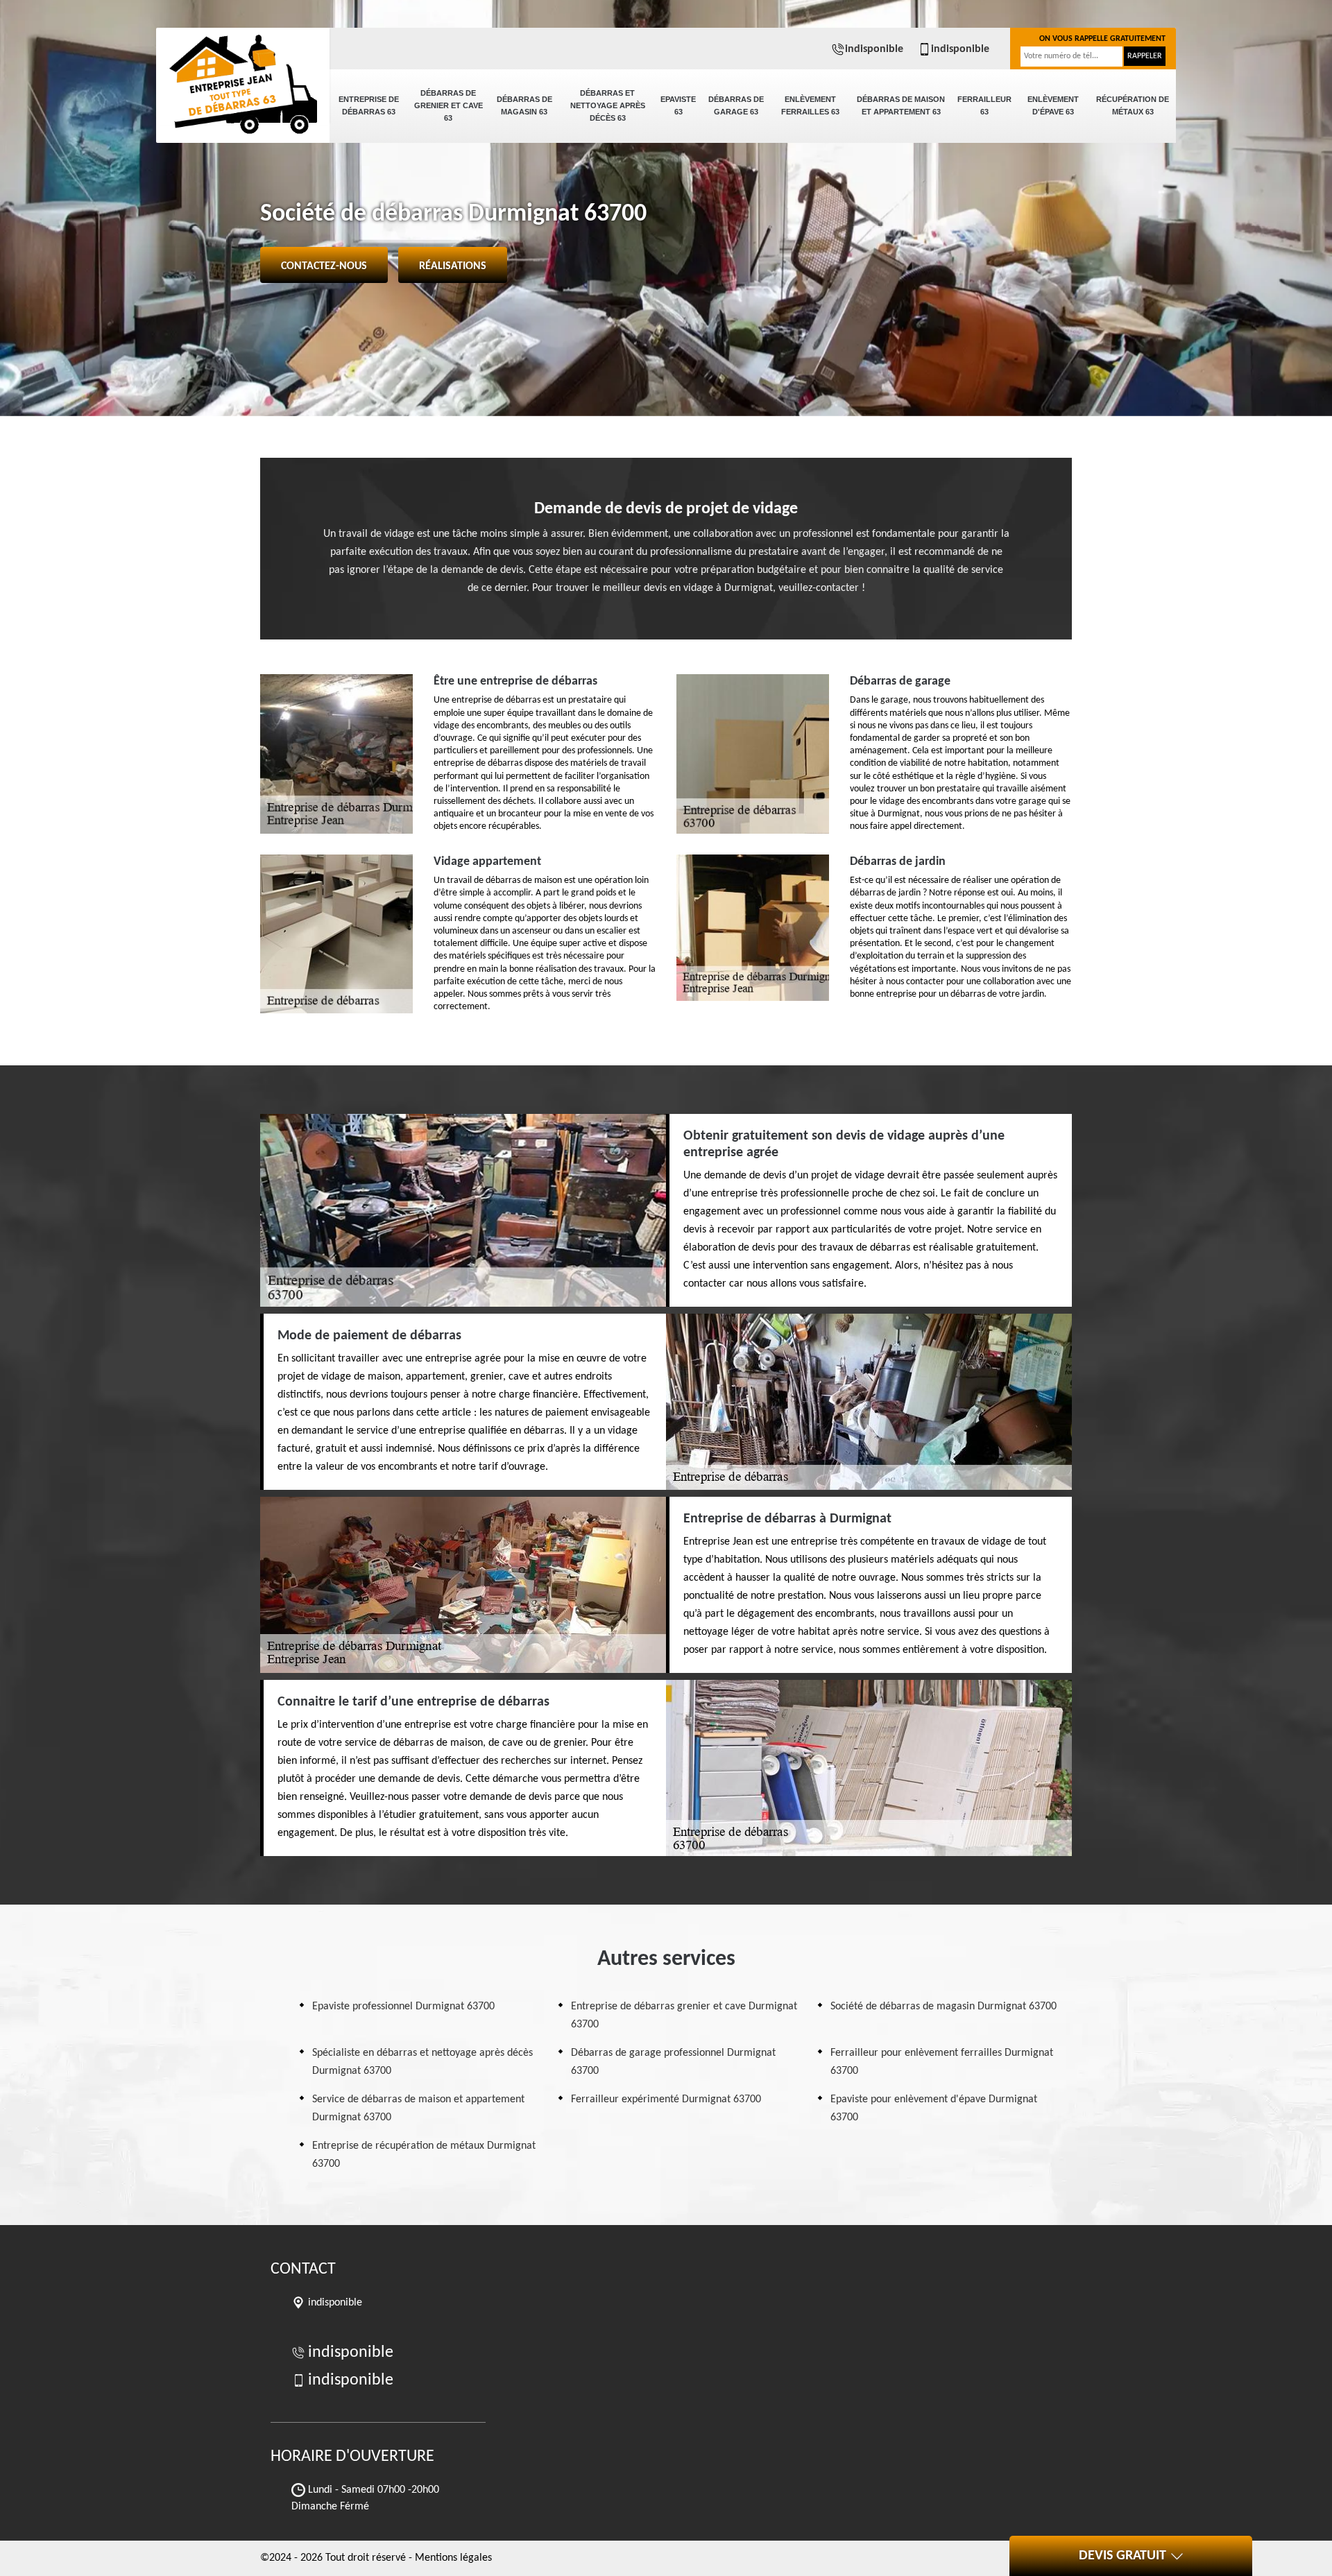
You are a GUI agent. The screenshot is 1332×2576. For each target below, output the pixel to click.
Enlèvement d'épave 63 (1053, 105)
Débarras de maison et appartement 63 (901, 105)
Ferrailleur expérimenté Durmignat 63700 (666, 2100)
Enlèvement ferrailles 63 (810, 105)
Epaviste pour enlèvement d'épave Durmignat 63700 (934, 2109)
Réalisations (453, 266)
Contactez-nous (324, 266)
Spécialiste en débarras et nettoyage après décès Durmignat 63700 (422, 2062)
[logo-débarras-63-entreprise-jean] (243, 76)
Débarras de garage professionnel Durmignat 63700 (673, 2062)
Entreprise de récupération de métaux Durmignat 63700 (424, 2155)
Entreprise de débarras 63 (369, 105)
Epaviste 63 (678, 105)
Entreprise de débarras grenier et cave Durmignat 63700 (684, 2016)
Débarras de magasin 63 (524, 105)
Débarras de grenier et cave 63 (449, 105)
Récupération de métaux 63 (1133, 105)
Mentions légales (453, 2558)
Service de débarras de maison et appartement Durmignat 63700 (418, 2109)
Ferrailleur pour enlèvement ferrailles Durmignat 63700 (942, 2062)
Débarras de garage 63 (736, 105)
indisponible (874, 49)
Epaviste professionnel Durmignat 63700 (403, 2007)
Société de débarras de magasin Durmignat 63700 (943, 2007)
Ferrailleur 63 (984, 105)
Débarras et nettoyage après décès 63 (608, 105)
